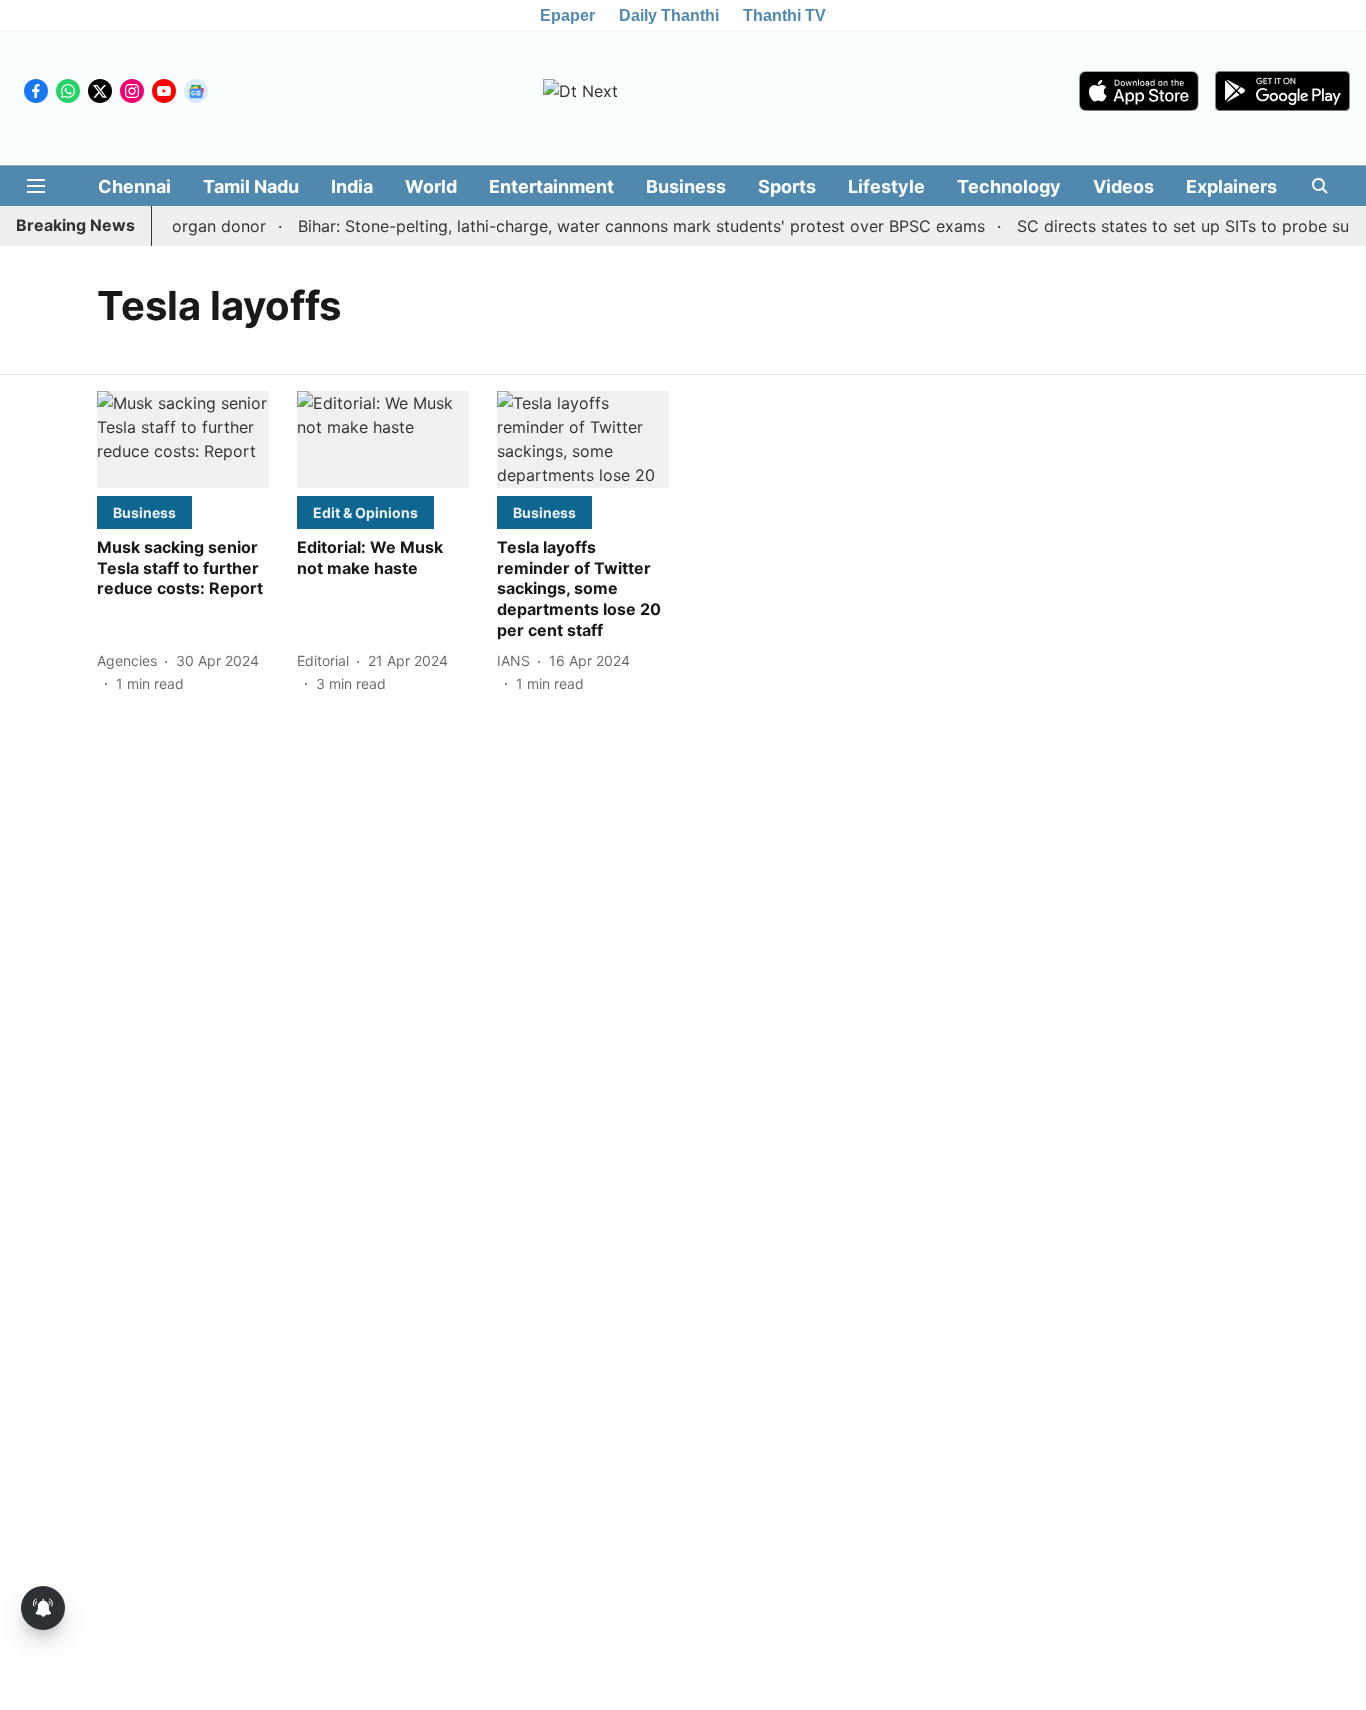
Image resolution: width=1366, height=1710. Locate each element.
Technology (1009, 186)
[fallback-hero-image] (183, 439)
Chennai (134, 186)
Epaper (567, 15)
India (352, 186)
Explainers (1231, 186)
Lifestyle (886, 186)
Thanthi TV (784, 15)
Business (686, 186)
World (431, 186)
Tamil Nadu (251, 186)
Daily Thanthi (669, 15)
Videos (1123, 186)
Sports (787, 186)
